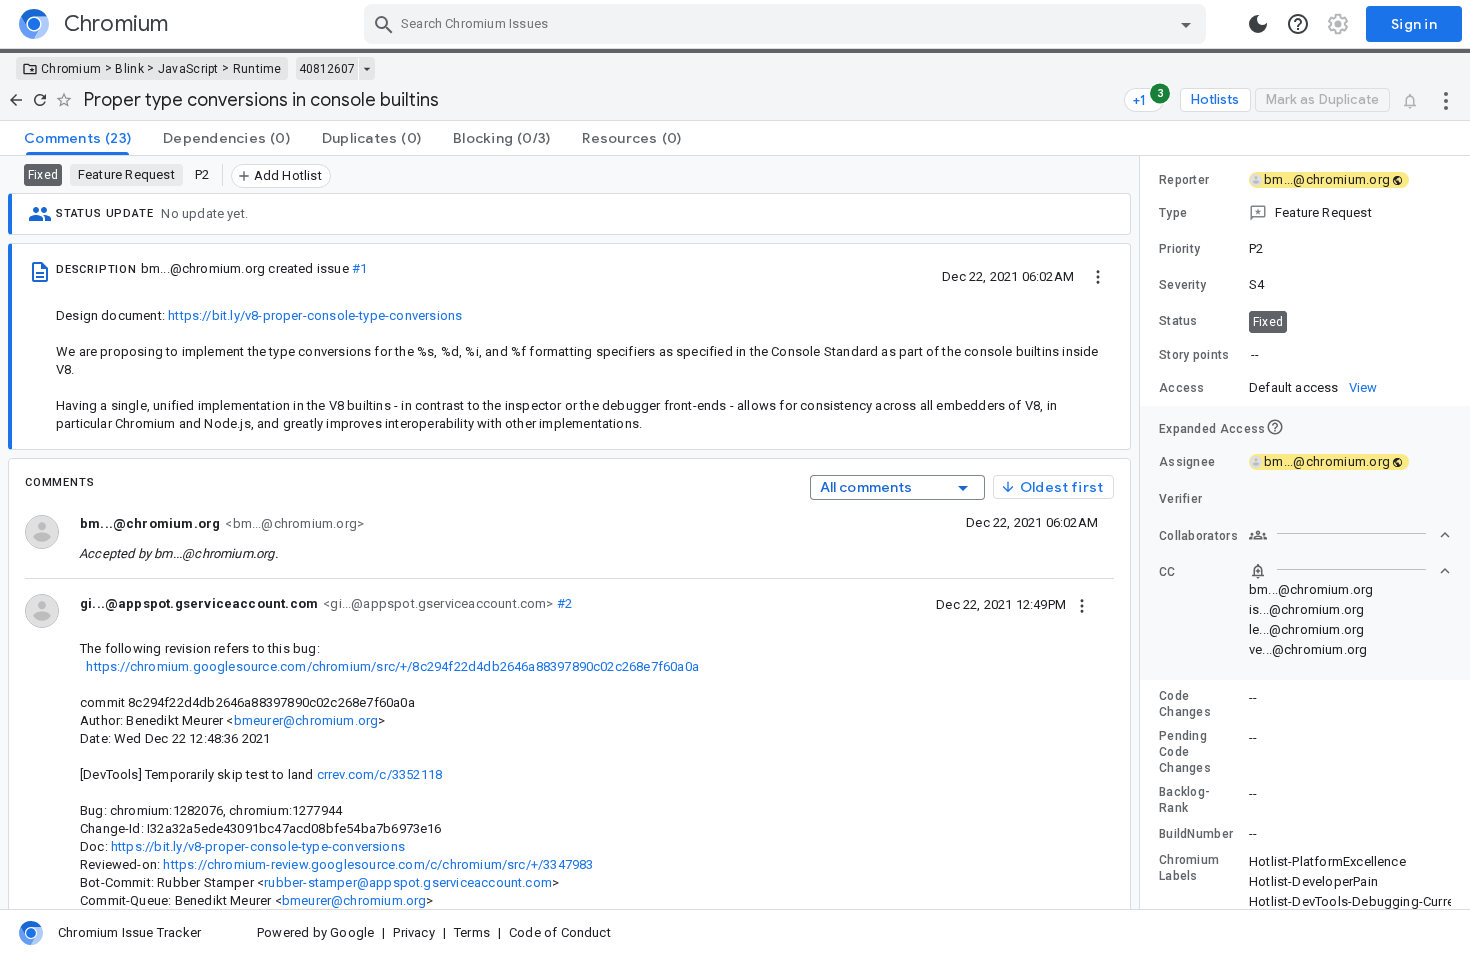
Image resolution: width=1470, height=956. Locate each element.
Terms (472, 932)
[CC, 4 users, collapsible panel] (1350, 571)
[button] (1305, 213)
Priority (1179, 249)
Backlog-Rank (1184, 800)
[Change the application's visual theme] (1258, 24)
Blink (129, 69)
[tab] (77, 138)
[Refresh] (40, 100)
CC (1167, 572)
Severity (1182, 285)
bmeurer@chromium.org (306, 720)
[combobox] (787, 24)
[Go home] (16, 100)
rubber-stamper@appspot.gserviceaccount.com (408, 882)
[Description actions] (1098, 276)
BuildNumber (1196, 834)
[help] (1298, 24)
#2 (563, 603)
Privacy (413, 932)
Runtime (257, 69)
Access (1182, 388)
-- (1255, 354)
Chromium (71, 69)
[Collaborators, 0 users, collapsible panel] (1350, 535)
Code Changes (1185, 704)
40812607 (327, 69)
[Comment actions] (1082, 604)
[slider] (1143, 532)
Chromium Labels (1189, 868)
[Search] (384, 24)
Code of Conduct (560, 932)
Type (1173, 213)
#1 (359, 268)
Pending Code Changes (1185, 752)
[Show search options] (1186, 24)
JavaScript (188, 69)
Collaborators (1198, 536)
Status (1178, 321)
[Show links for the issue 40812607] (366, 69)
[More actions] (1446, 100)
